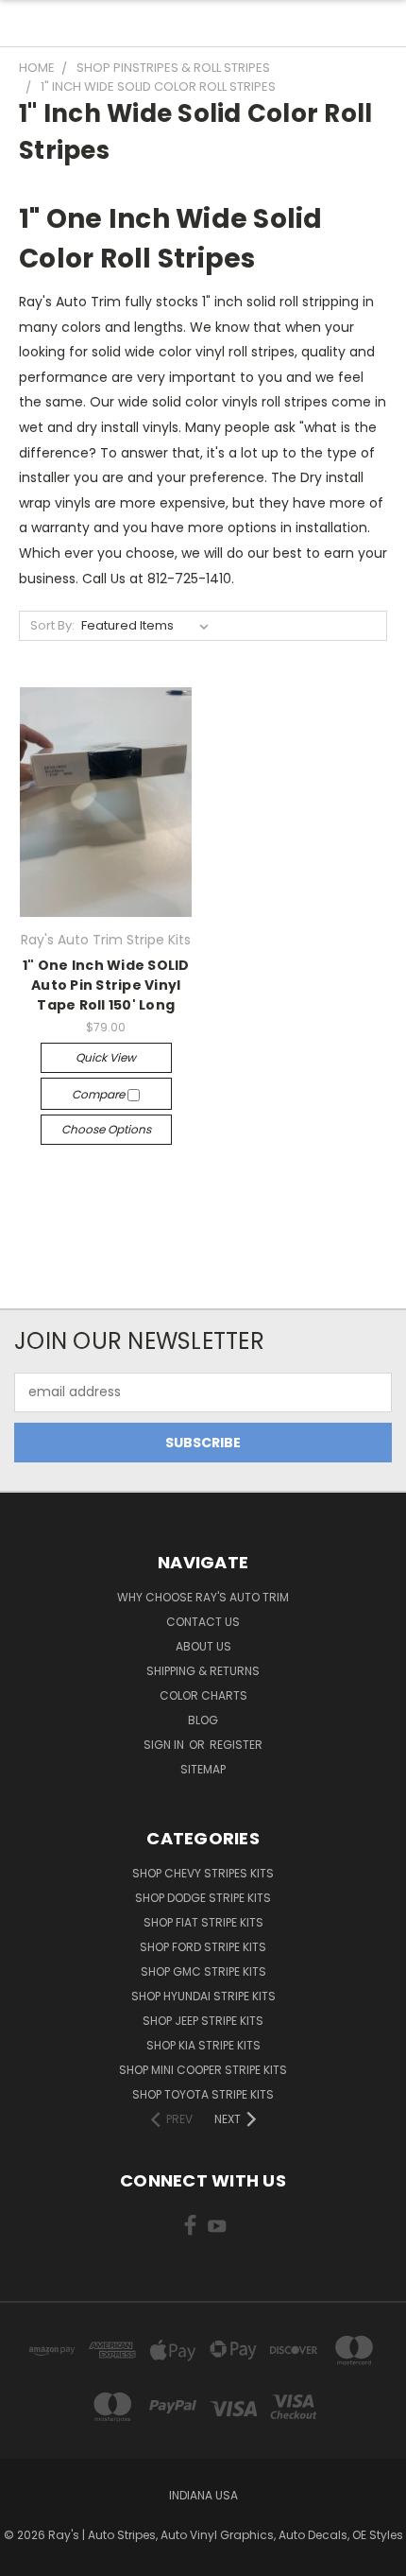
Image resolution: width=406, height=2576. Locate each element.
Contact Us (203, 1622)
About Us (203, 1646)
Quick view (106, 1057)
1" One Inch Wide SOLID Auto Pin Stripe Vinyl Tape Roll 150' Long (106, 985)
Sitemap (203, 1769)
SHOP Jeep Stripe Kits (203, 2021)
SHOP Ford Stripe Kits (203, 1947)
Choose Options (106, 1129)
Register (236, 1745)
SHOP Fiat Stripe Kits (203, 1922)
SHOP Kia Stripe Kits (203, 2045)
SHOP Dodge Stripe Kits (203, 1898)
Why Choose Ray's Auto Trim (203, 1597)
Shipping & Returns (203, 1671)
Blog (203, 1720)
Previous (29, 2557)
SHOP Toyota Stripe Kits (203, 2094)
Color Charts (203, 1695)
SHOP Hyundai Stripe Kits (203, 1996)
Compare (100, 1094)
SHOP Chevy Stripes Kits (203, 1873)
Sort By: (52, 625)
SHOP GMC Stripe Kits (203, 1971)
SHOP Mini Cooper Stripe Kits (203, 2070)
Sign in (165, 1745)
